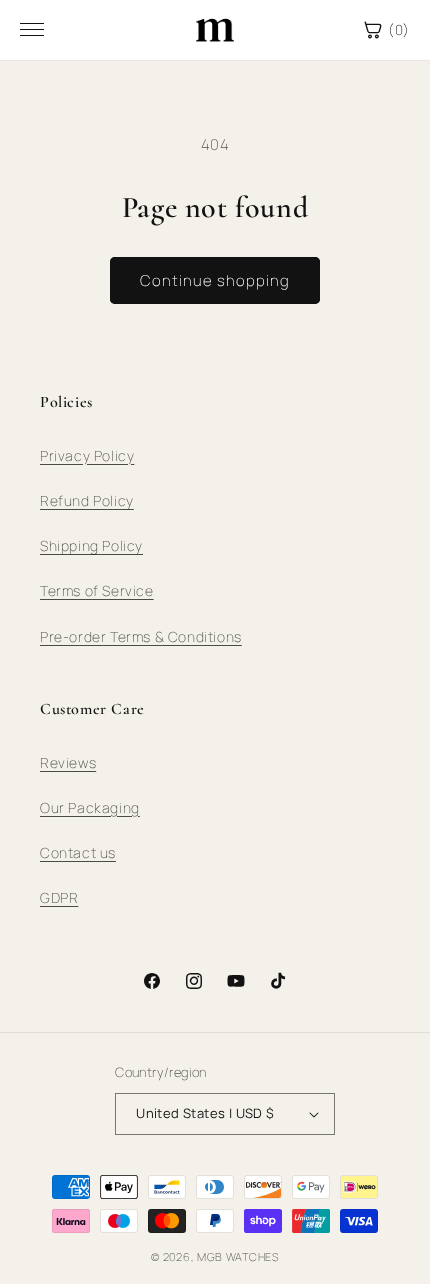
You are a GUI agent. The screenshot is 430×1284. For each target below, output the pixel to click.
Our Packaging (90, 807)
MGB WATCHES (238, 1256)
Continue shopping (215, 280)
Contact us (78, 852)
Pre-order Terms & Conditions (141, 636)
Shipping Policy (91, 545)
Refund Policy (87, 500)
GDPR (59, 897)
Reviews (68, 762)
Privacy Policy (87, 455)
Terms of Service (97, 590)
